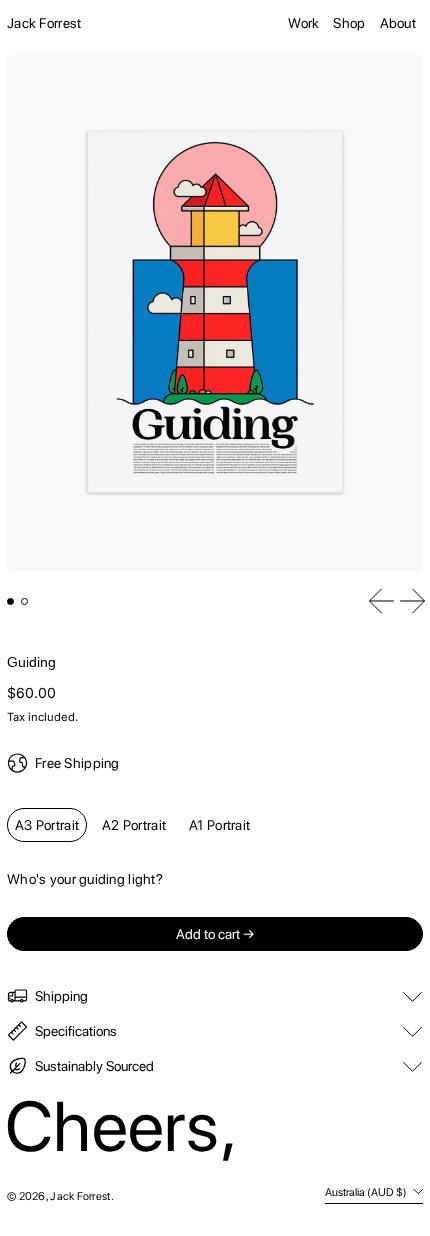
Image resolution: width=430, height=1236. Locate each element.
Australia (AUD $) (367, 1192)
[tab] (10, 601)
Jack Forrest (44, 23)
